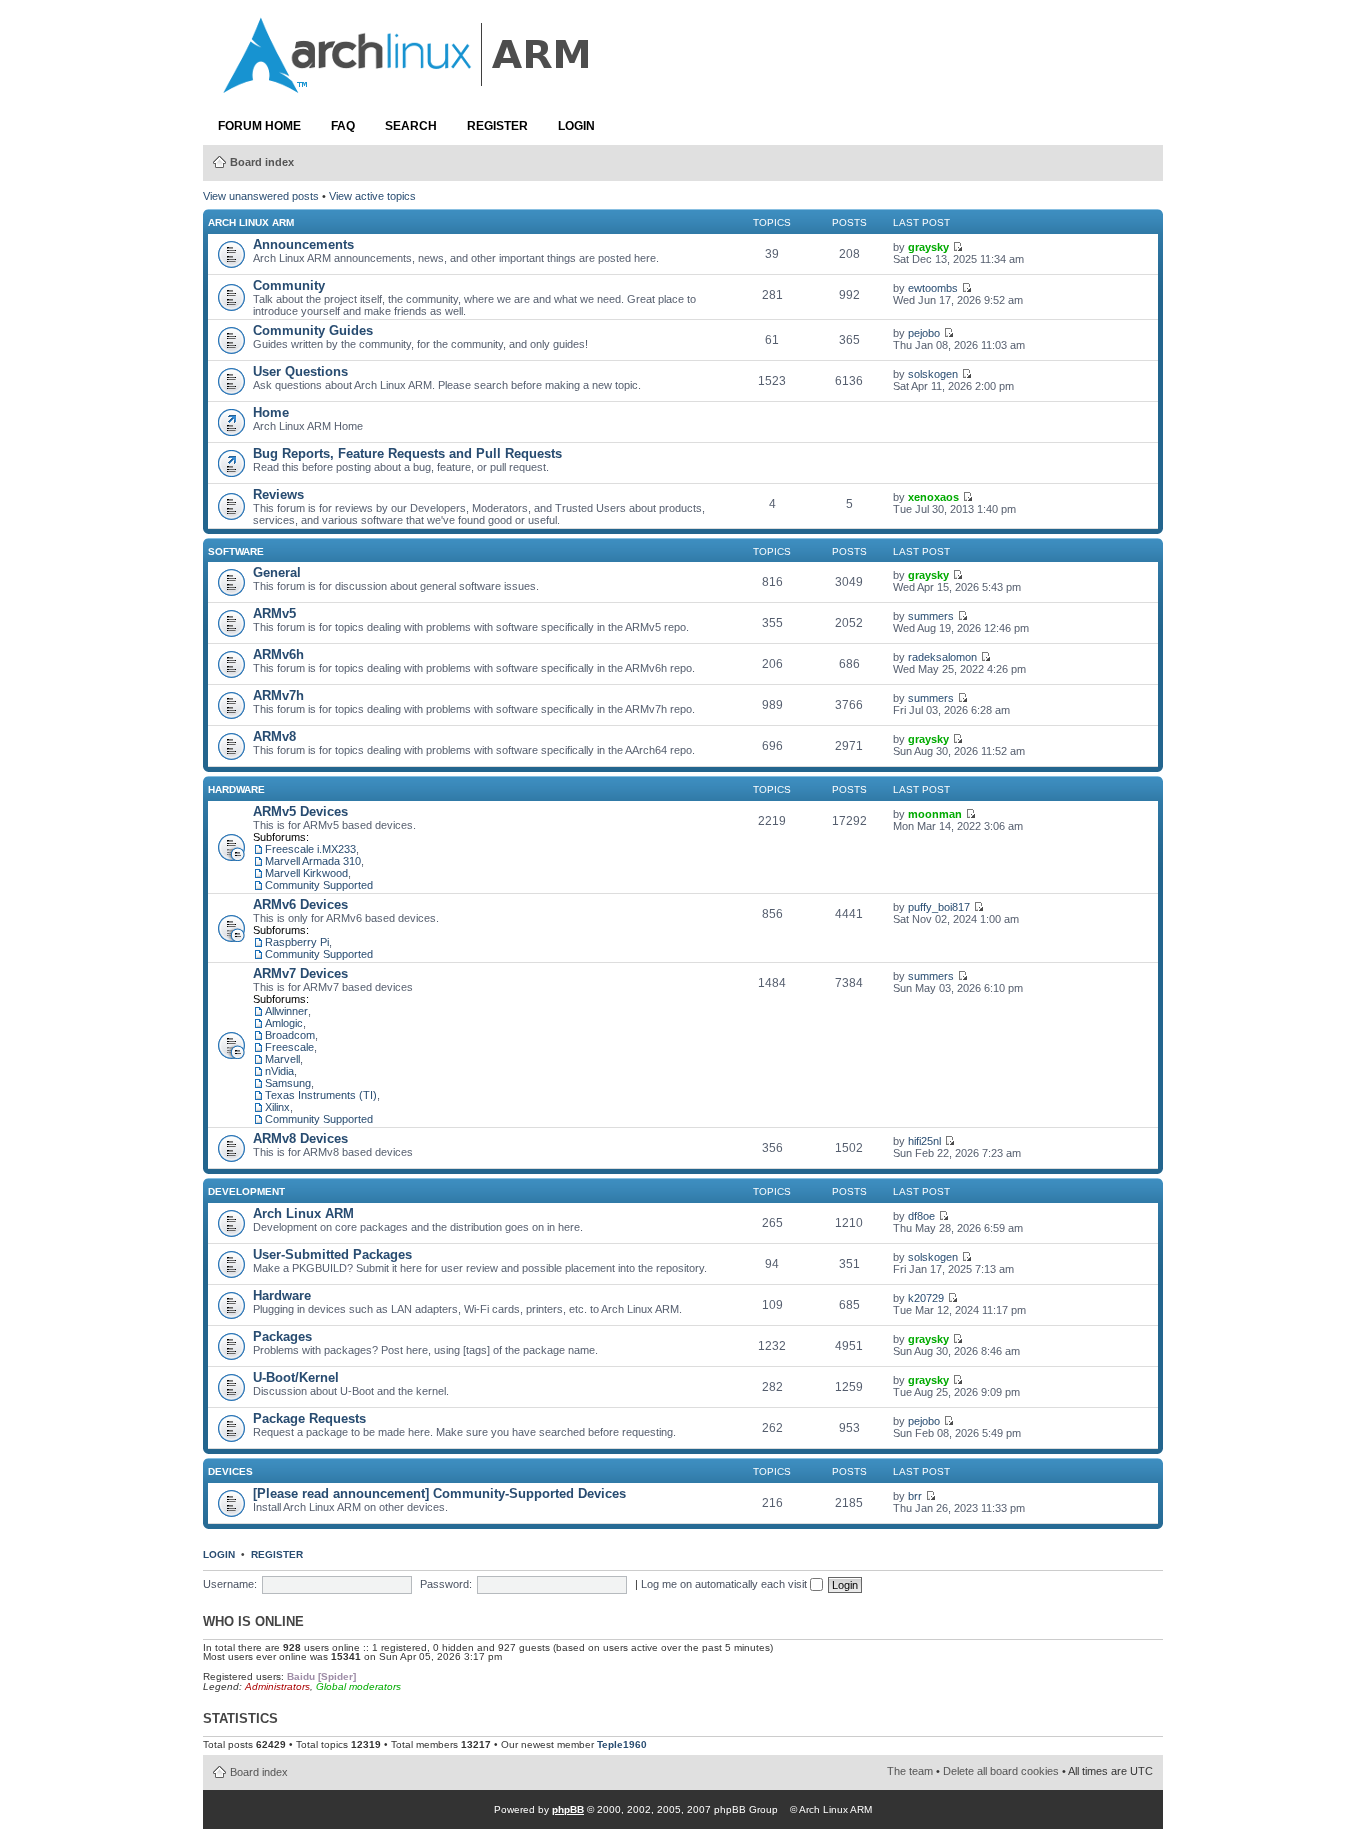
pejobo (924, 333)
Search (411, 126)
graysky (928, 247)
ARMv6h (278, 654)
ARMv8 (274, 736)
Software (236, 551)
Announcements (303, 244)
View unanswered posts (261, 196)
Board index (262, 162)
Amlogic (284, 1023)
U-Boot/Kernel (296, 1377)
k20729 (926, 1298)
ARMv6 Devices (300, 904)
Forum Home (259, 126)
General (277, 572)
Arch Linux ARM (251, 222)
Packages (282, 1336)
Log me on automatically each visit (725, 1584)
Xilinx (277, 1107)
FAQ (343, 126)
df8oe (921, 1216)
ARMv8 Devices (300, 1138)
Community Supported (319, 885)
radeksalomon (942, 657)
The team (910, 1771)
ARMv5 (274, 613)
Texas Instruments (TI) (321, 1095)
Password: (446, 1584)
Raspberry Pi (297, 942)
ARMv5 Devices (300, 811)
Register (497, 126)
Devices (230, 1471)
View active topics (372, 196)
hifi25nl (924, 1141)
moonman (935, 814)
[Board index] (408, 83)
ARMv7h (278, 695)
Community (289, 285)
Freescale (289, 1047)
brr (915, 1496)
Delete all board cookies (1001, 1771)
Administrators (277, 1686)
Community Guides (313, 330)
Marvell (282, 1059)
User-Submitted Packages (332, 1254)
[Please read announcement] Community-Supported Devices (439, 1493)
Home (271, 412)
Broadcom (290, 1035)
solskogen (933, 374)
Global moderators (358, 1686)
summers (931, 616)
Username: (230, 1584)
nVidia (279, 1071)
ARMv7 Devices (300, 973)
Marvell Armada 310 (313, 861)
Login (576, 126)
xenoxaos (933, 497)
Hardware (236, 789)
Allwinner (286, 1011)
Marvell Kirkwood (306, 873)
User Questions (300, 371)
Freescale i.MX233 (310, 849)
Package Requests (309, 1418)
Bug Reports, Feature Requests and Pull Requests (407, 453)
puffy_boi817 (939, 907)
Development (246, 1191)
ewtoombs (933, 288)
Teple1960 (622, 1744)
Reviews (278, 494)
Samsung (288, 1083)
